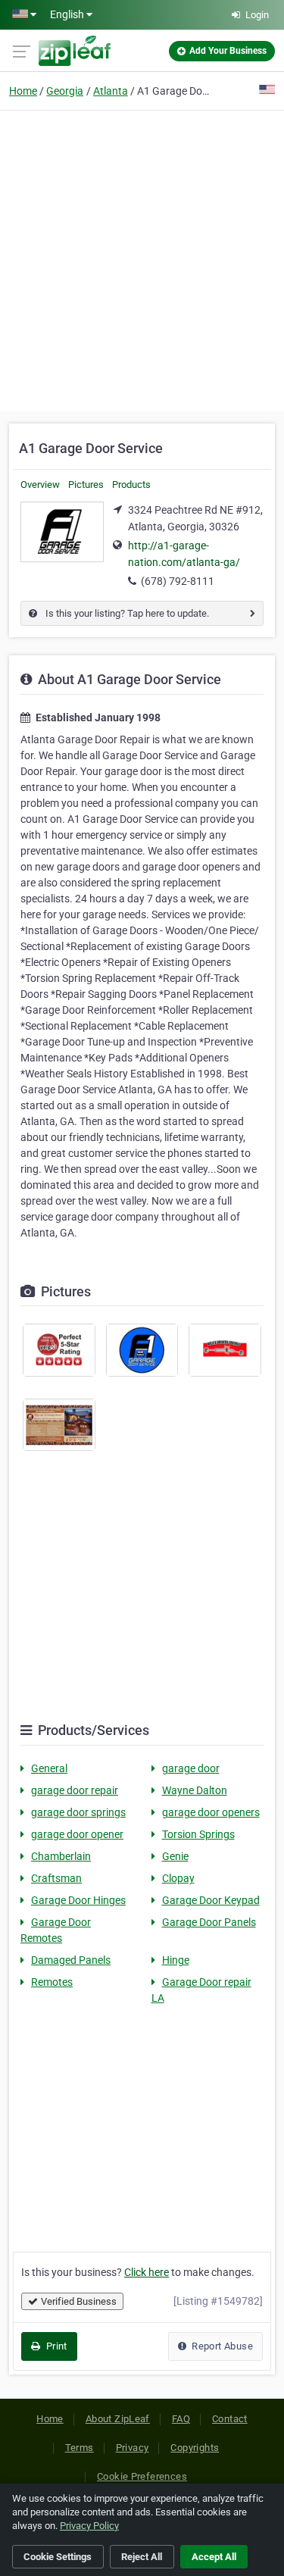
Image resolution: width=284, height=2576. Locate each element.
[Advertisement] (142, 259)
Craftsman (56, 1878)
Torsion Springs (198, 1834)
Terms (80, 2448)
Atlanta (111, 91)
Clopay (178, 1878)
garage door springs (78, 1812)
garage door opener (77, 1834)
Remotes (52, 1982)
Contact (230, 2419)
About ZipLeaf (118, 2419)
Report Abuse (221, 2346)
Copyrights (195, 2448)
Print (55, 2346)
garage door (191, 1768)
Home (23, 91)
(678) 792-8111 (178, 581)
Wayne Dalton (195, 1790)
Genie (175, 1856)
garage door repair (75, 1790)
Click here (147, 2272)
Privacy (133, 2448)
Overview (40, 485)
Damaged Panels (71, 1960)
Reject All (142, 2557)
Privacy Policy (89, 2526)
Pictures (86, 485)
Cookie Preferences (142, 2476)
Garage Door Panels (209, 1922)
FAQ (181, 2419)
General (49, 1768)
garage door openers (211, 1812)
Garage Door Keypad (211, 1900)
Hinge (176, 1960)
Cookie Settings (58, 2557)
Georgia (65, 91)
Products (131, 485)
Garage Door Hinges (78, 1900)
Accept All (214, 2557)
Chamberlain (61, 1856)
